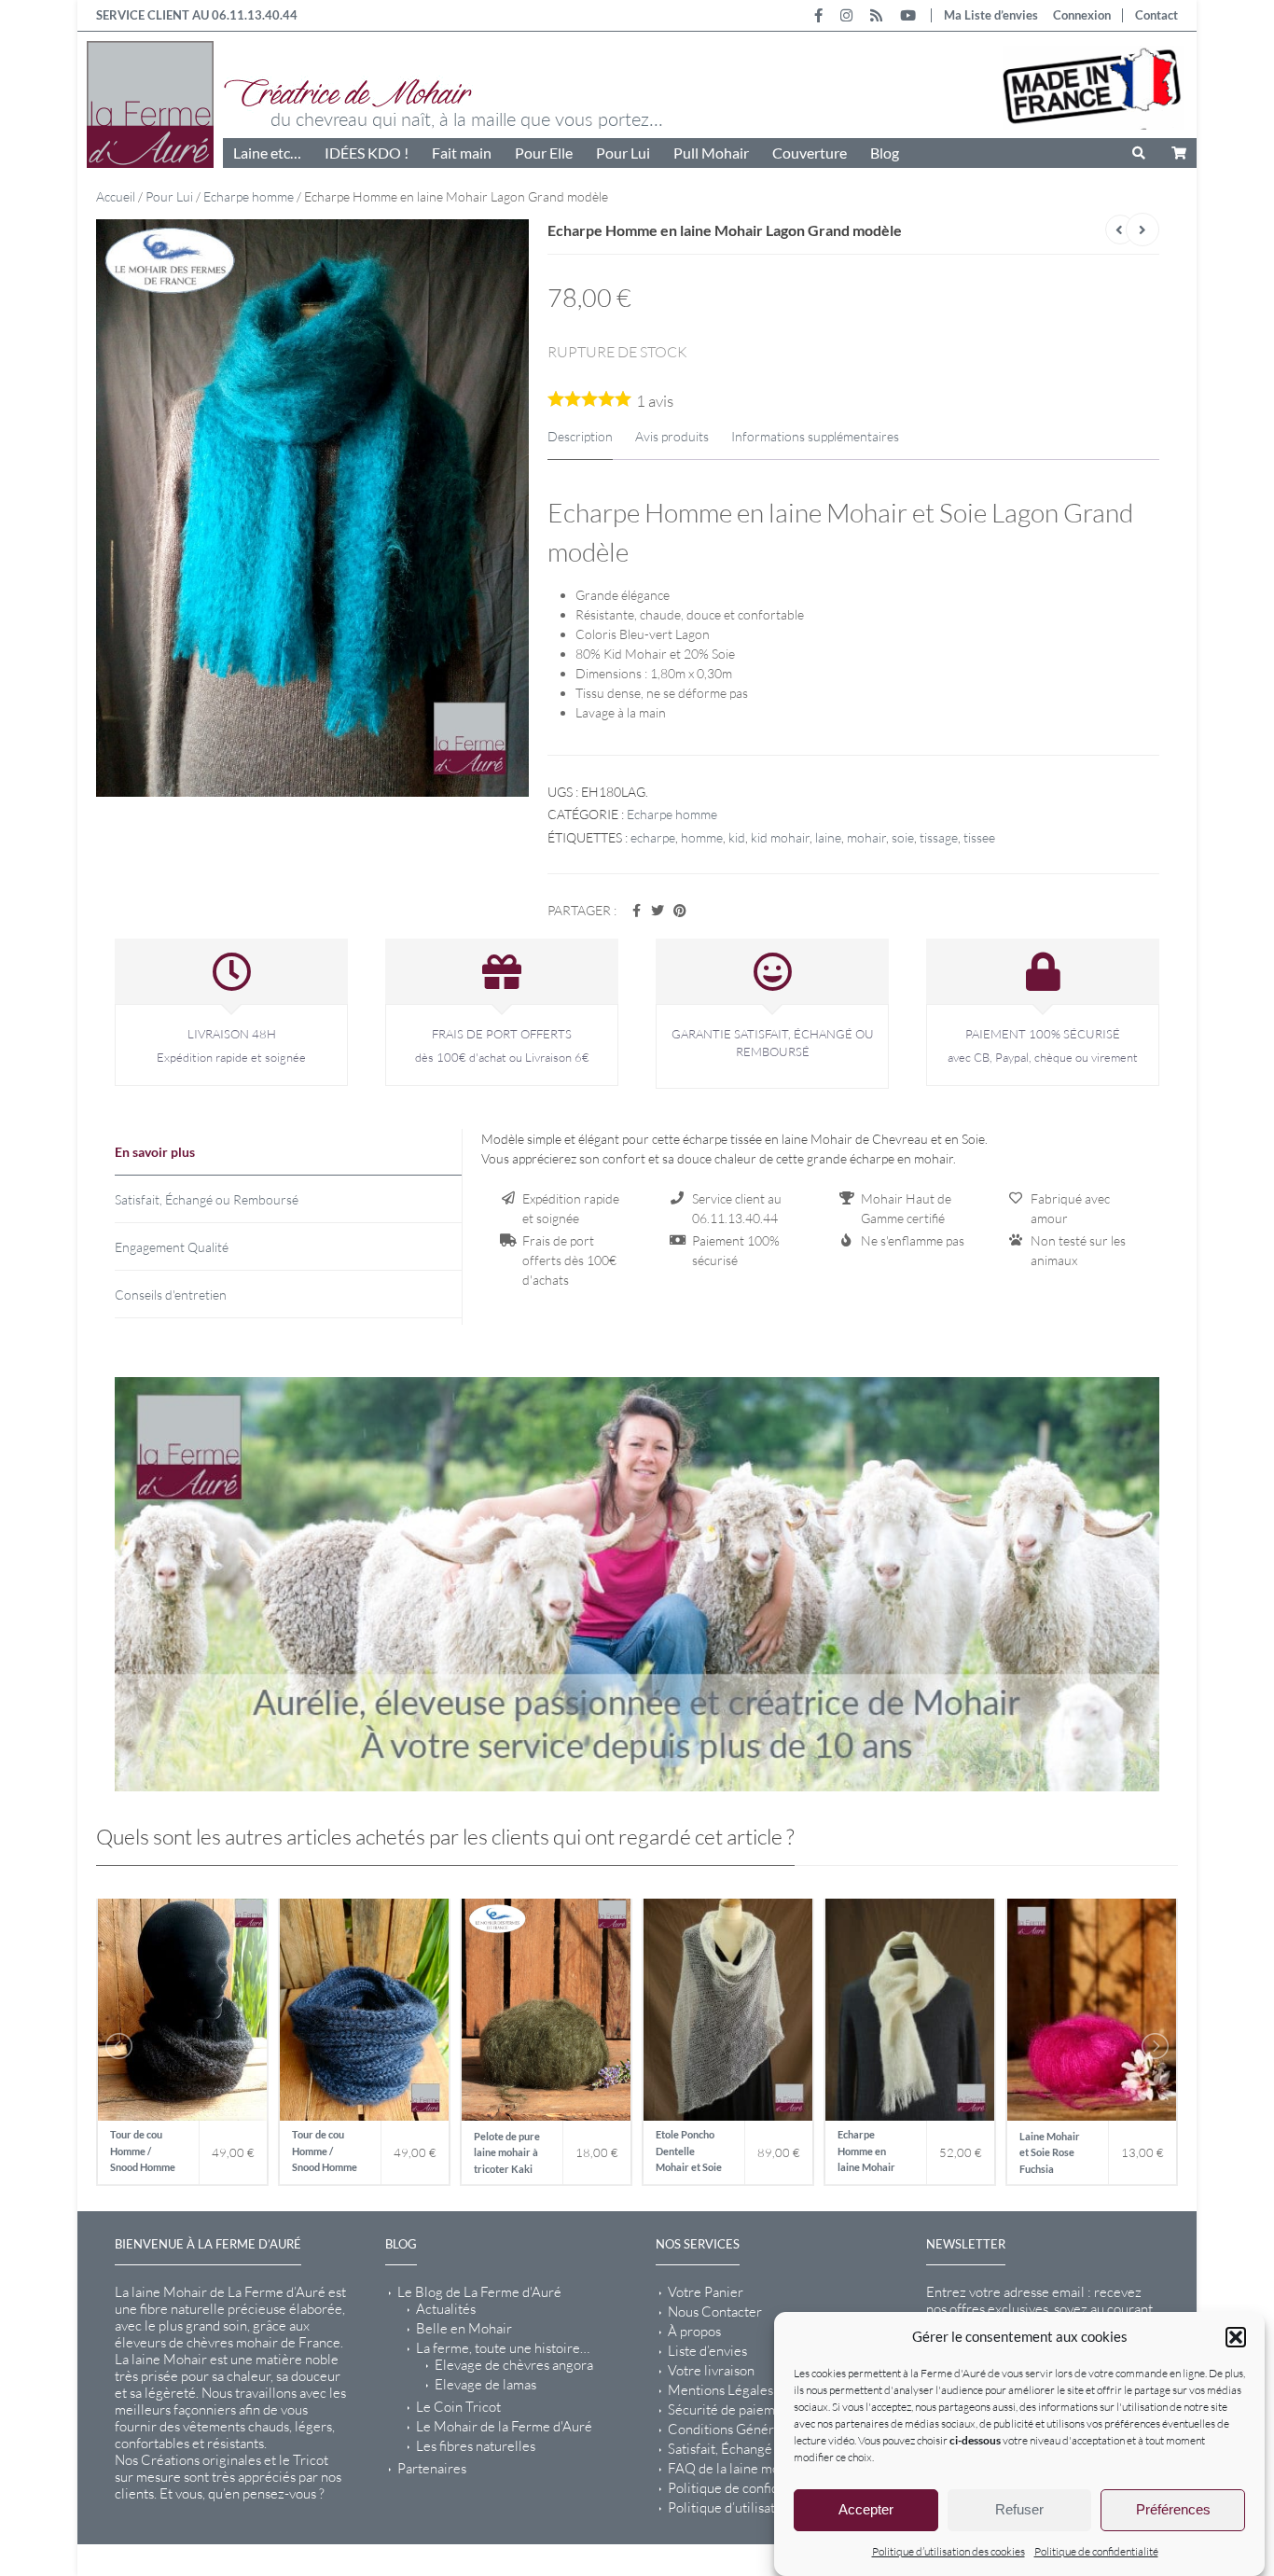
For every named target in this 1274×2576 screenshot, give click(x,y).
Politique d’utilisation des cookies (949, 2551)
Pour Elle (544, 153)
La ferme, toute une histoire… (503, 2347)
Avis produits (672, 436)
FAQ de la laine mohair (735, 2468)
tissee (979, 837)
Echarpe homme (249, 196)
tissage (939, 837)
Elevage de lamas (485, 2384)
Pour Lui (623, 153)
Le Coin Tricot (458, 2406)
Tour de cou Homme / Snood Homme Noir (143, 2152)
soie (903, 837)
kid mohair (780, 837)
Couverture (810, 153)
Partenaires (432, 2468)
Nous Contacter (715, 2311)
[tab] (288, 1152)
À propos (694, 2331)
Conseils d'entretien (171, 1295)
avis (655, 401)
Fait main (462, 153)
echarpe (653, 837)
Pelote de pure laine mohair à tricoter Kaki (507, 2151)
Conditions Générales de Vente (761, 2429)
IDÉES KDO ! (367, 153)
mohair (866, 837)
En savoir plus (155, 1152)
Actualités (446, 2308)
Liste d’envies (707, 2350)
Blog (885, 153)
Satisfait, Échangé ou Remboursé (207, 1199)
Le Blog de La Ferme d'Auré (479, 2291)
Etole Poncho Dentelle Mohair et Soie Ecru (689, 2152)
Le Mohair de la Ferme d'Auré (504, 2426)
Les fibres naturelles (476, 2445)
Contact (1156, 15)
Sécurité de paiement (731, 2409)
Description (580, 436)
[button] (1236, 2337)
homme (702, 837)
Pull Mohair (711, 153)
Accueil (116, 196)
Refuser (1019, 2510)
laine (828, 837)
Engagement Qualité (172, 1247)
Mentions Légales (720, 2389)
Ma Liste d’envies (991, 15)
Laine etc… (267, 153)
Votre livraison (711, 2370)
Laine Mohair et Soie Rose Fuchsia (1050, 2151)
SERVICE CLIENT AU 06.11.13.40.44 (197, 15)
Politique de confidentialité (1096, 2551)
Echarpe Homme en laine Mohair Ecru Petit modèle (866, 2152)
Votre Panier (706, 2291)
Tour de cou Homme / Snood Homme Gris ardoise (325, 2152)
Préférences (1173, 2510)
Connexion (1082, 15)
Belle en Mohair (464, 2328)
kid (737, 837)
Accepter (866, 2510)
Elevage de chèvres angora (514, 2364)
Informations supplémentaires (815, 436)
